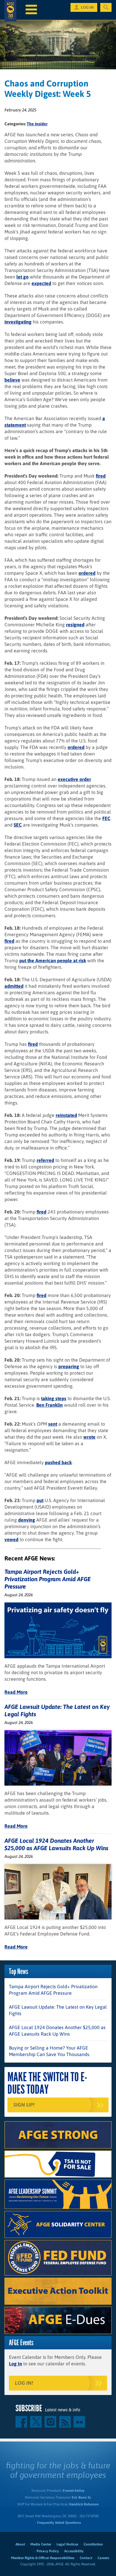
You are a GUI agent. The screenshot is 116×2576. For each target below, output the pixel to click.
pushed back (58, 1462)
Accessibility (74, 2551)
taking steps (54, 1398)
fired (101, 476)
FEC (106, 818)
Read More (16, 1692)
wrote (89, 1437)
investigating (18, 322)
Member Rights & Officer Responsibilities (43, 2558)
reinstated (66, 1115)
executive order (74, 779)
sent (53, 1424)
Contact (86, 2558)
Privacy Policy (48, 2551)
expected (41, 283)
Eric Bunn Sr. (81, 2497)
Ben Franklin (50, 1405)
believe (12, 380)
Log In (15, 2364)
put (40, 1500)
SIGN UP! (24, 2105)
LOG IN (87, 7)
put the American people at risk (53, 960)
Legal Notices (67, 2544)
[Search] (106, 7)
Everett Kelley (74, 2491)
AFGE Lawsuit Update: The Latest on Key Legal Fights (58, 2010)
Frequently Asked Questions (59, 2523)
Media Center (41, 2544)
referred (45, 1160)
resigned (75, 625)
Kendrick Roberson (84, 2504)
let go (22, 277)
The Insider (37, 124)
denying (27, 1520)
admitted (14, 986)
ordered (87, 573)
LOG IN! (24, 2383)
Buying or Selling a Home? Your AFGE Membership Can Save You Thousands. (50, 2051)
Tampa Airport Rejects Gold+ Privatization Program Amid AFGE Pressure (48, 1579)
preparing (69, 1366)
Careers (103, 2558)
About (20, 2544)
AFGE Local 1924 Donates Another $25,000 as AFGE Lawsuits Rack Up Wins (57, 2031)
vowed (11, 1539)
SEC (18, 825)
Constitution (93, 2544)
